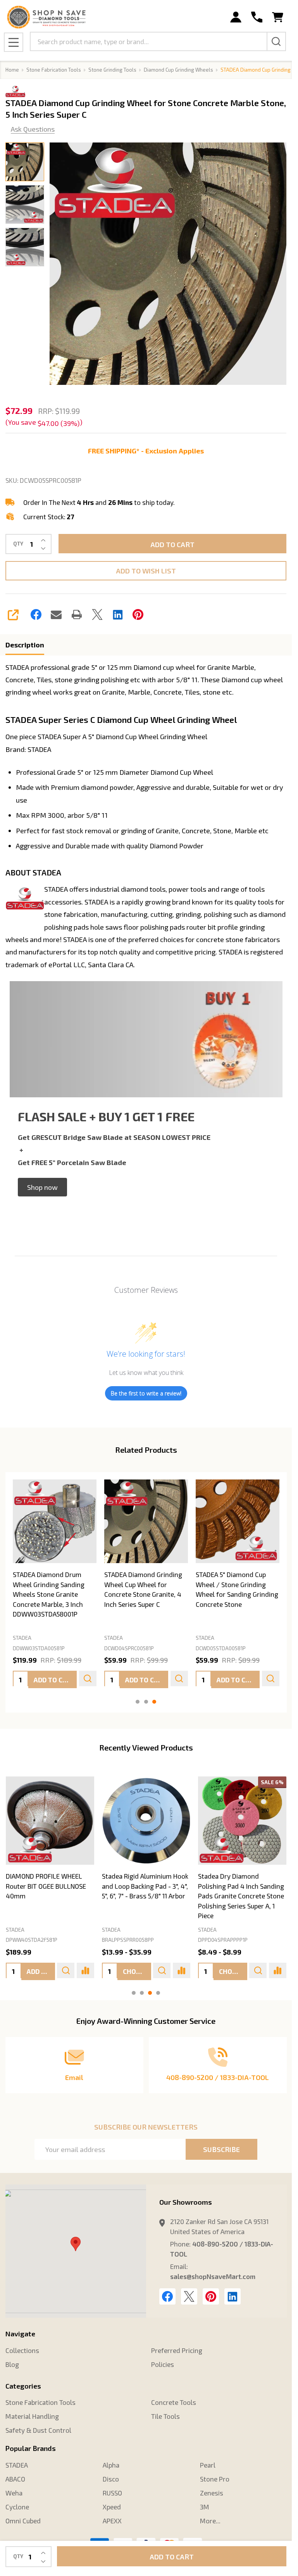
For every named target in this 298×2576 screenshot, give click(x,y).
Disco (111, 2479)
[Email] (56, 614)
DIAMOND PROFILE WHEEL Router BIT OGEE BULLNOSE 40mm (46, 1886)
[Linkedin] (118, 614)
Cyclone (17, 2507)
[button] (42, 1187)
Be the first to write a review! (146, 1393)
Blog (12, 2364)
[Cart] (278, 17)
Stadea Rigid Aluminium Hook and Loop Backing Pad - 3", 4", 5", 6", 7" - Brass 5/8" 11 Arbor (145, 1886)
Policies (163, 2364)
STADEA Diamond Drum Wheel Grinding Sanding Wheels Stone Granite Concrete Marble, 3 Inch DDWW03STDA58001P (49, 1594)
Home (12, 70)
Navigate (20, 2334)
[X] (97, 614)
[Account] (236, 17)
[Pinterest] (138, 614)
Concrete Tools (174, 2402)
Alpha (111, 2465)
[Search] (276, 41)
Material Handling (32, 2416)
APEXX (112, 2521)
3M (205, 2507)
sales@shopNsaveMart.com (213, 2276)
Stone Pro (215, 2479)
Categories (23, 2386)
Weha (14, 2493)
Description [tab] (25, 645)
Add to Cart (172, 544)
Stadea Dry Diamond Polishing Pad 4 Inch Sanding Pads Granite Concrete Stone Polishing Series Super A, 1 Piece (241, 1896)
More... (210, 2521)
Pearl (208, 2465)
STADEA (15, 1929)
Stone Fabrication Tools (40, 2402)
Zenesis (212, 2493)
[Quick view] (87, 1679)
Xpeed (112, 2507)
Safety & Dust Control (38, 2430)
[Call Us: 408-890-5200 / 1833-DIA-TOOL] (257, 17)
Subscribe (221, 2149)
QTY (18, 544)
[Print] (77, 614)
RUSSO (112, 2493)
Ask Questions (33, 129)
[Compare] (85, 1970)
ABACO (15, 2479)
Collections (22, 2350)
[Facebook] (36, 614)
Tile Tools (165, 2416)
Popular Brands (31, 2448)
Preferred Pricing (177, 2350)
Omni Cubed (23, 2521)
